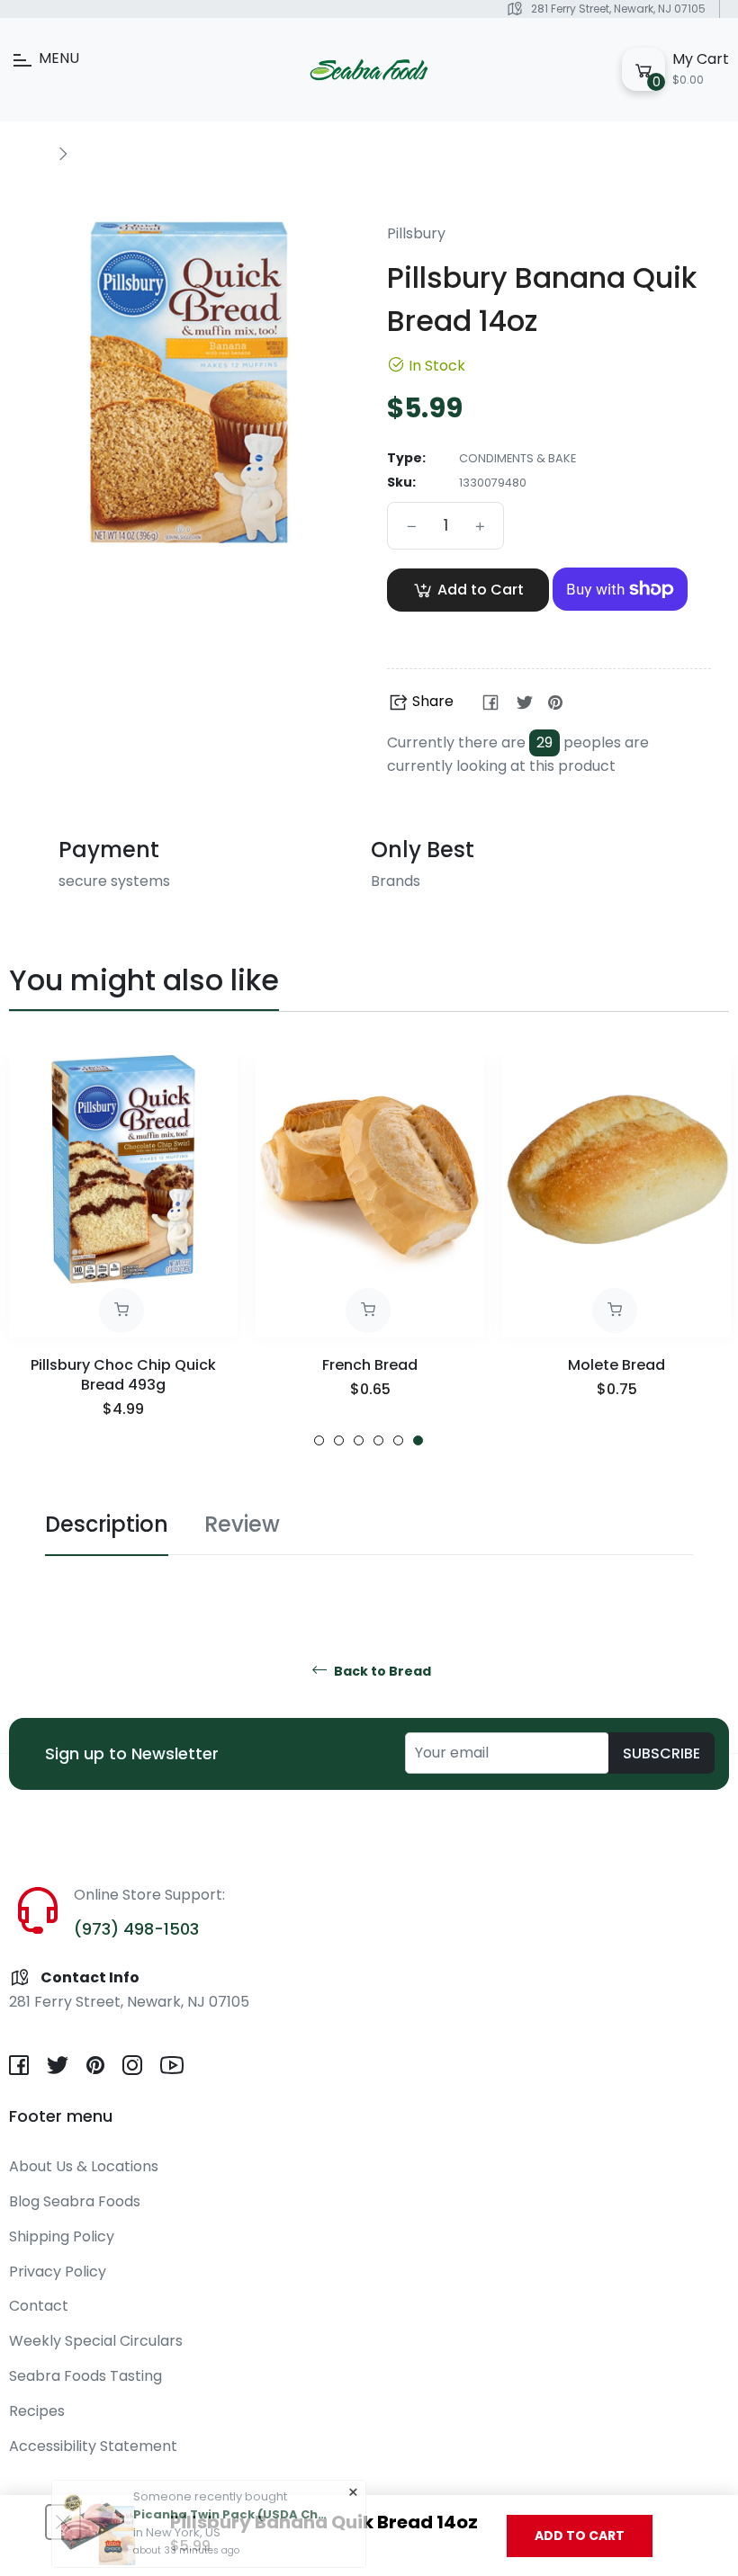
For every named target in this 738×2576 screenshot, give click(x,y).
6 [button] (418, 1440)
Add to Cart (580, 2536)
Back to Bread (381, 1672)
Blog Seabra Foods (75, 2201)
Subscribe (661, 1753)
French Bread (370, 1365)
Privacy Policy (58, 2272)
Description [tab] (107, 1524)
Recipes (37, 2411)
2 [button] (339, 1440)
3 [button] (359, 1440)
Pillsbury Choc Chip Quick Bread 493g (123, 1375)
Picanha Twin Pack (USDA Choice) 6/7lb (232, 2471)
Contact (39, 2306)
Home (29, 153)
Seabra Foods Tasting (85, 2376)
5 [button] (398, 1440)
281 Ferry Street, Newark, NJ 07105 (618, 9)
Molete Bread (616, 1365)
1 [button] (319, 1440)
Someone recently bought (210, 2453)
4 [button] (378, 1440)
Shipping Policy (62, 2236)
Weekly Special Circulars (96, 2341)
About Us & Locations (84, 2166)
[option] (123, 1251)
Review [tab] (242, 1524)
